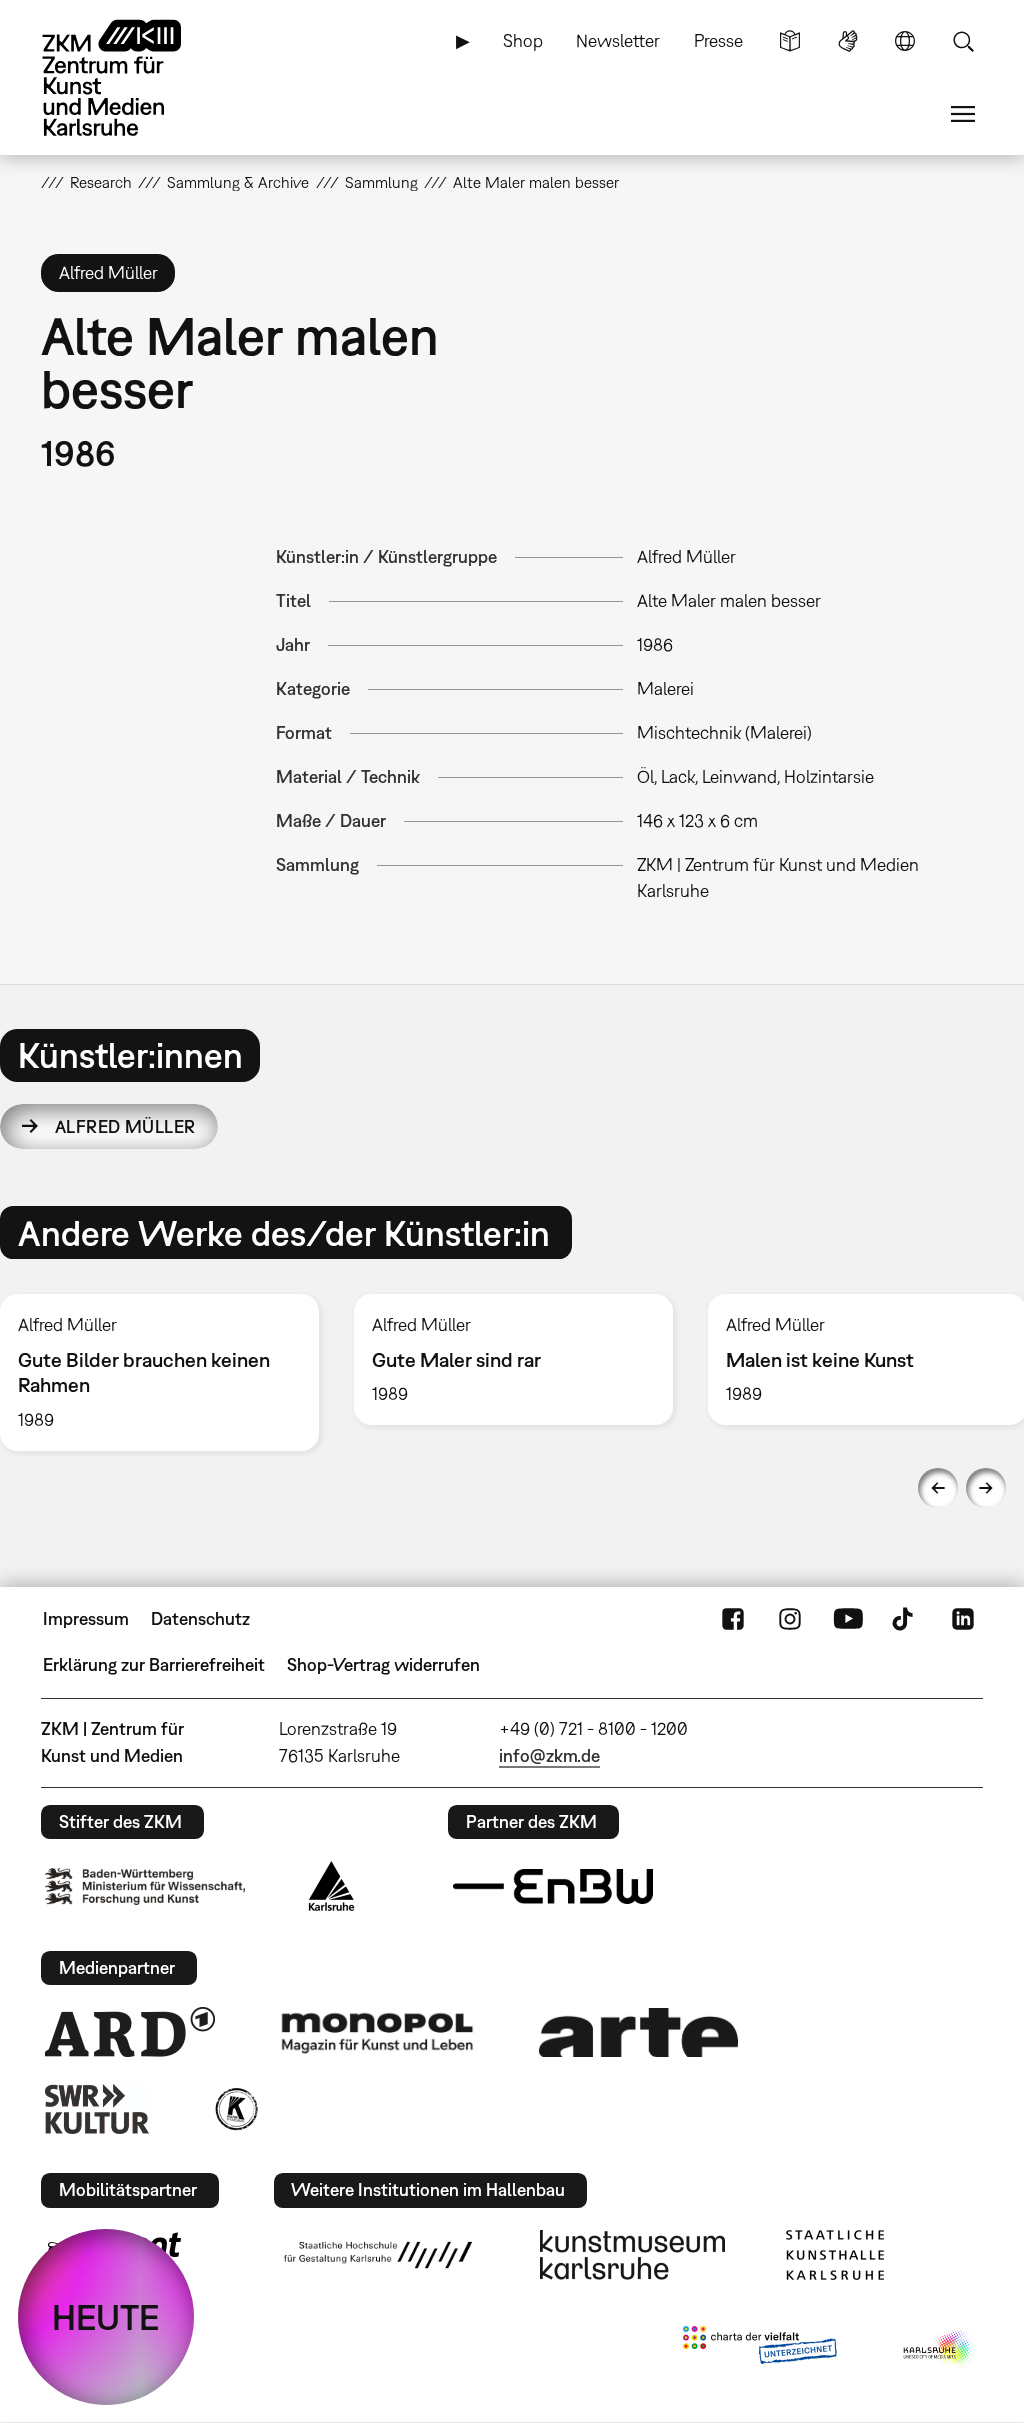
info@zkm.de (549, 1755)
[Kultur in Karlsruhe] (235, 2109)
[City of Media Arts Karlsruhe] (939, 2349)
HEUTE (106, 2317)
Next (986, 1488)
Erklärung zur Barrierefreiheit (154, 1664)
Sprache (905, 41)
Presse (718, 40)
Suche (963, 41)
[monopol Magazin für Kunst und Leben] (377, 2032)
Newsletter (618, 40)
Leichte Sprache (790, 41)
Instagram (790, 1619)
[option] (513, 1359)
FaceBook (733, 1619)
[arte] (639, 2032)
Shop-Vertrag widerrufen (383, 1664)
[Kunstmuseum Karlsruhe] (632, 2255)
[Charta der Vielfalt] (759, 2349)
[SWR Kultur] (97, 2109)
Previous (938, 1488)
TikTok (905, 1619)
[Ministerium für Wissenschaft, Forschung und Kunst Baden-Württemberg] (145, 1886)
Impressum (86, 1618)
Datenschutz (200, 1618)
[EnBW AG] (553, 1887)
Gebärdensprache (848, 41)
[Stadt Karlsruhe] (331, 1886)
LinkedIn (963, 1619)
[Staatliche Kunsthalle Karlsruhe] (835, 2255)
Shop (523, 40)
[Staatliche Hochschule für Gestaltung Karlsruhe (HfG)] (378, 2255)
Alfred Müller (125, 1126)
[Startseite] (131, 78)
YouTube (848, 1619)
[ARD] (130, 2032)
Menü (963, 114)
